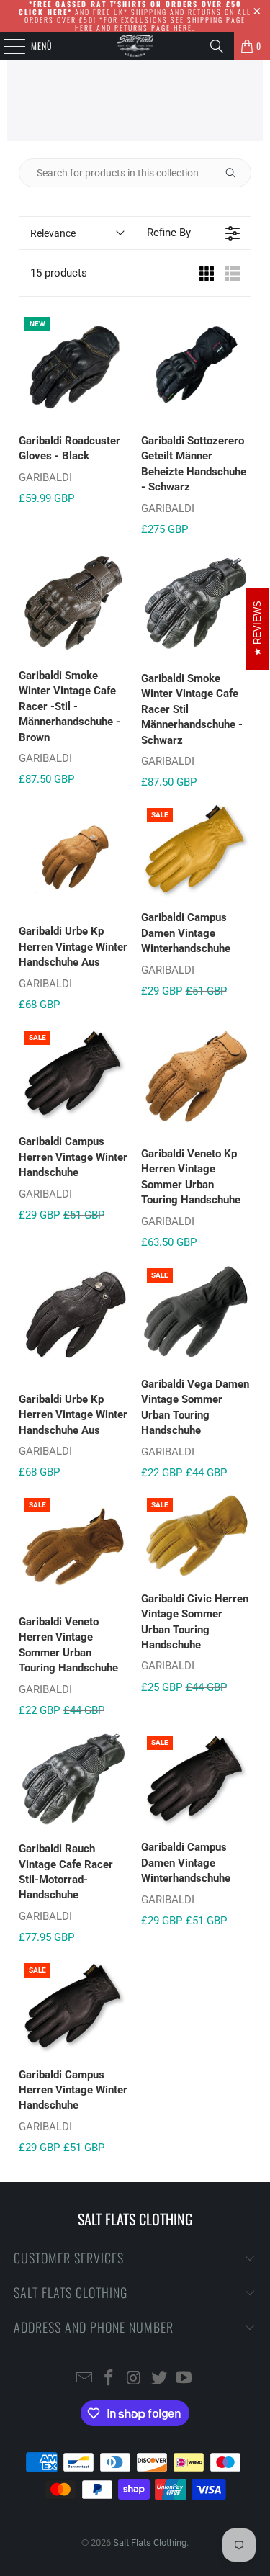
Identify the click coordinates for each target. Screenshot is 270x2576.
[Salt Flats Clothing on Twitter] (159, 2379)
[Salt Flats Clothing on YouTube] (184, 2379)
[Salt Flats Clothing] (135, 46)
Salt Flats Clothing (150, 2543)
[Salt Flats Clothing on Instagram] (135, 2379)
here (84, 28)
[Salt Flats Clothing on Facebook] (109, 2379)
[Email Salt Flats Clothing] (84, 2379)
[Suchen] (217, 46)
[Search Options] (236, 173)
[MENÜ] (6, 46)
